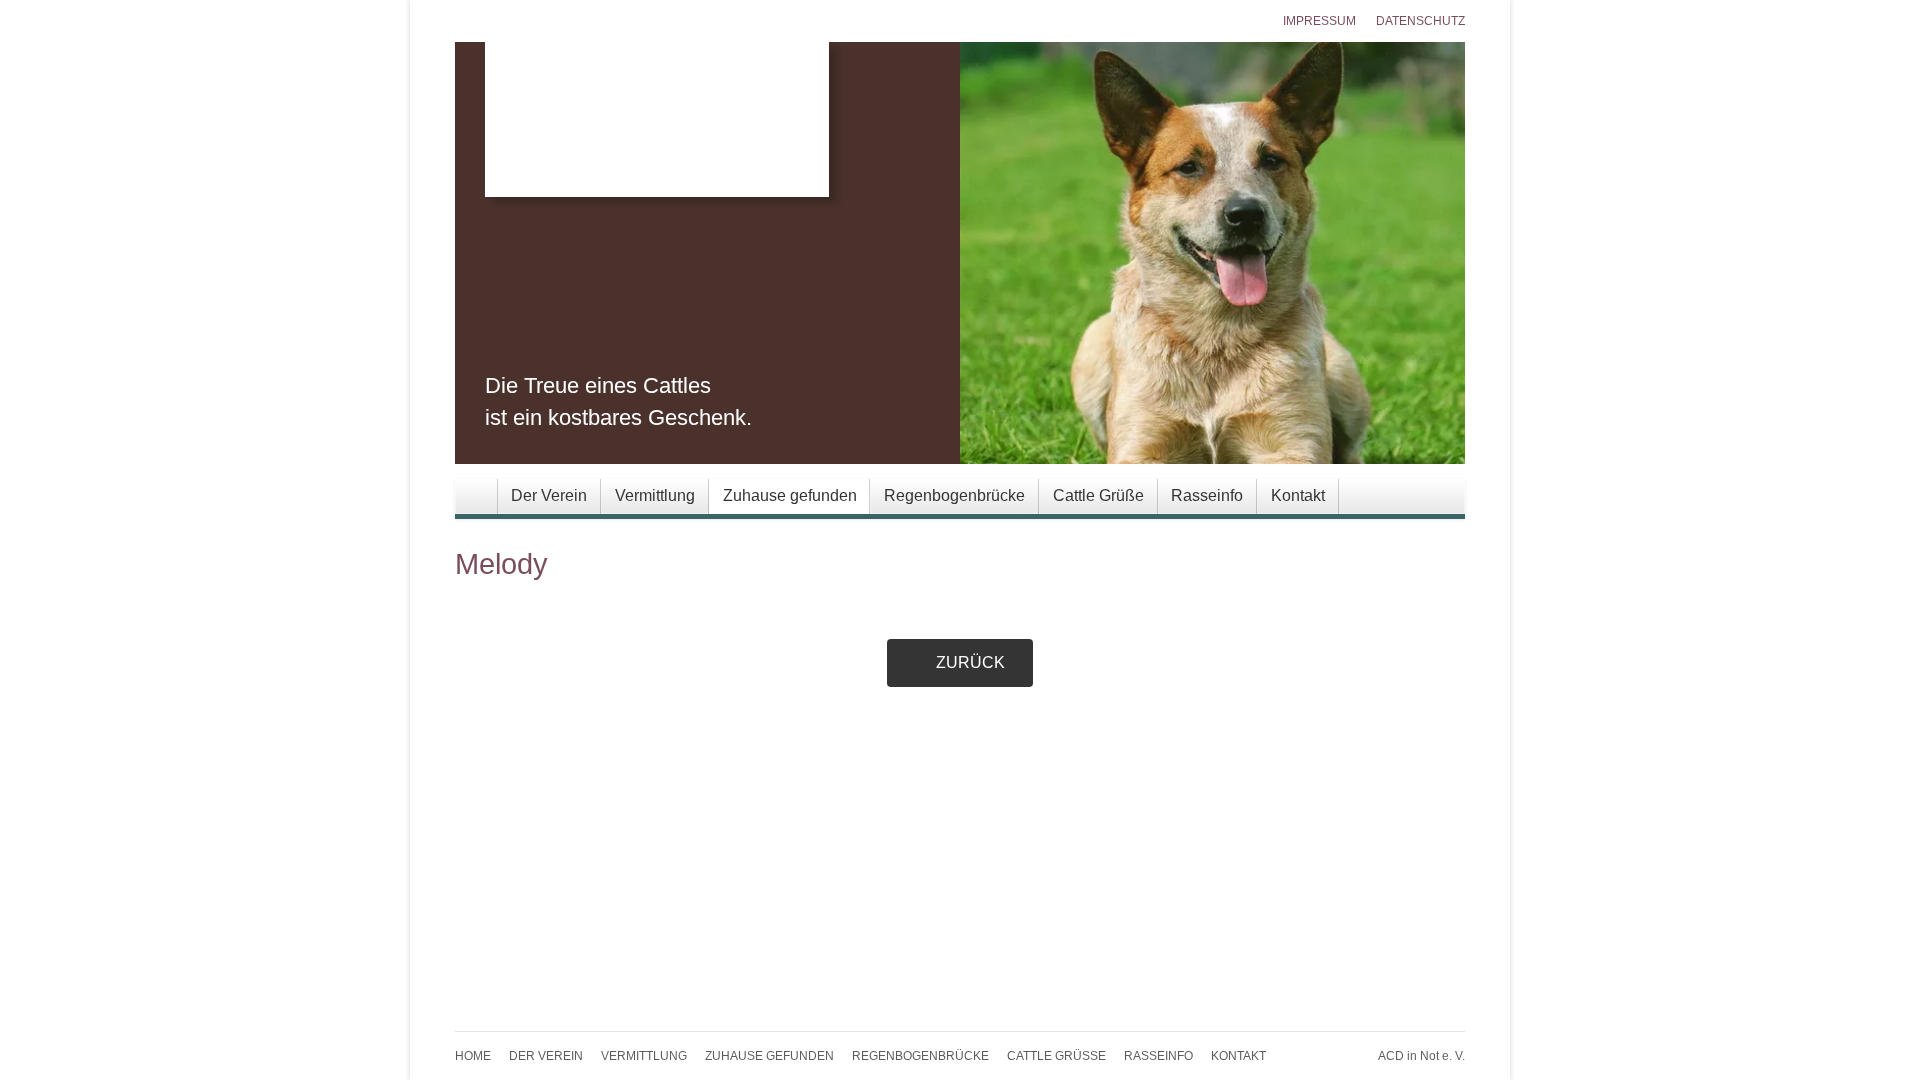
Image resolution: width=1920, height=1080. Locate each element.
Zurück (970, 662)
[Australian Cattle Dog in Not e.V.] (975, 119)
